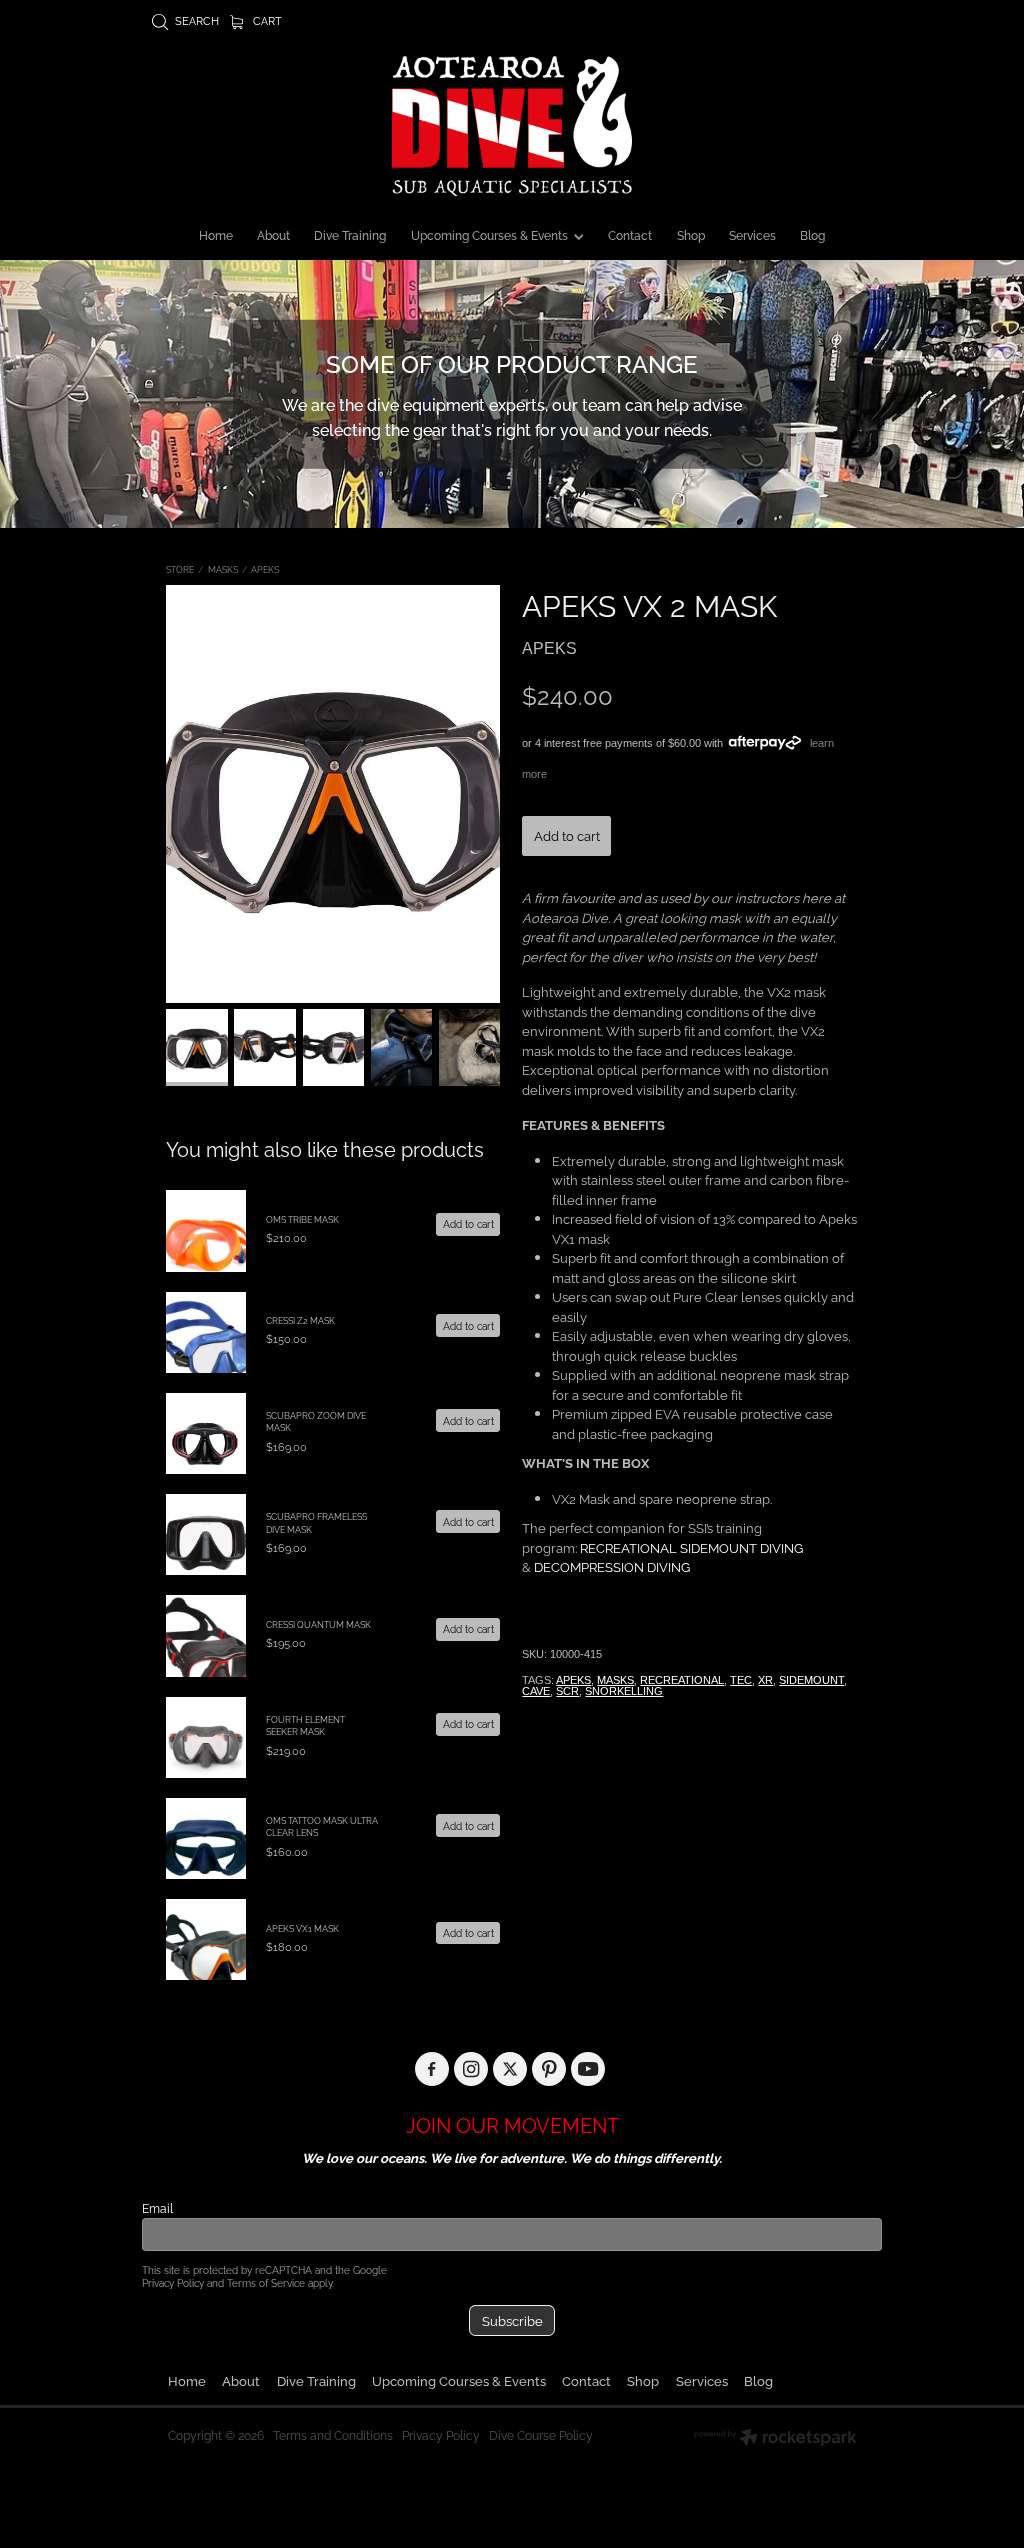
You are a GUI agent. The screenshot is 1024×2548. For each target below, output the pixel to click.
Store (180, 569)
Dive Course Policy (541, 2434)
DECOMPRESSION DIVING (612, 1566)
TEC (741, 1680)
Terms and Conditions (333, 2434)
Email (157, 2208)
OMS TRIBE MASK (302, 1219)
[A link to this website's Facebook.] (432, 2069)
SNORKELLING (624, 1691)
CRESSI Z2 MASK (300, 1320)
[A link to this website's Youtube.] (588, 2069)
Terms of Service (266, 2282)
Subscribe (512, 2320)
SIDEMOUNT (811, 1680)
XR (765, 1680)
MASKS (223, 569)
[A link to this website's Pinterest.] (549, 2069)
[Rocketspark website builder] (775, 2439)
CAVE (536, 1691)
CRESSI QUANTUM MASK (318, 1624)
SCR (567, 1691)
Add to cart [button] (567, 835)
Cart (266, 20)
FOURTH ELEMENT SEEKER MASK (305, 1725)
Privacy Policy (173, 2282)
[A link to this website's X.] (510, 2069)
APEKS (265, 569)
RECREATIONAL (682, 1680)
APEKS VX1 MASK (302, 1928)
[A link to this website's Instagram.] (471, 2069)
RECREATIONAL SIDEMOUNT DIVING (691, 1547)
